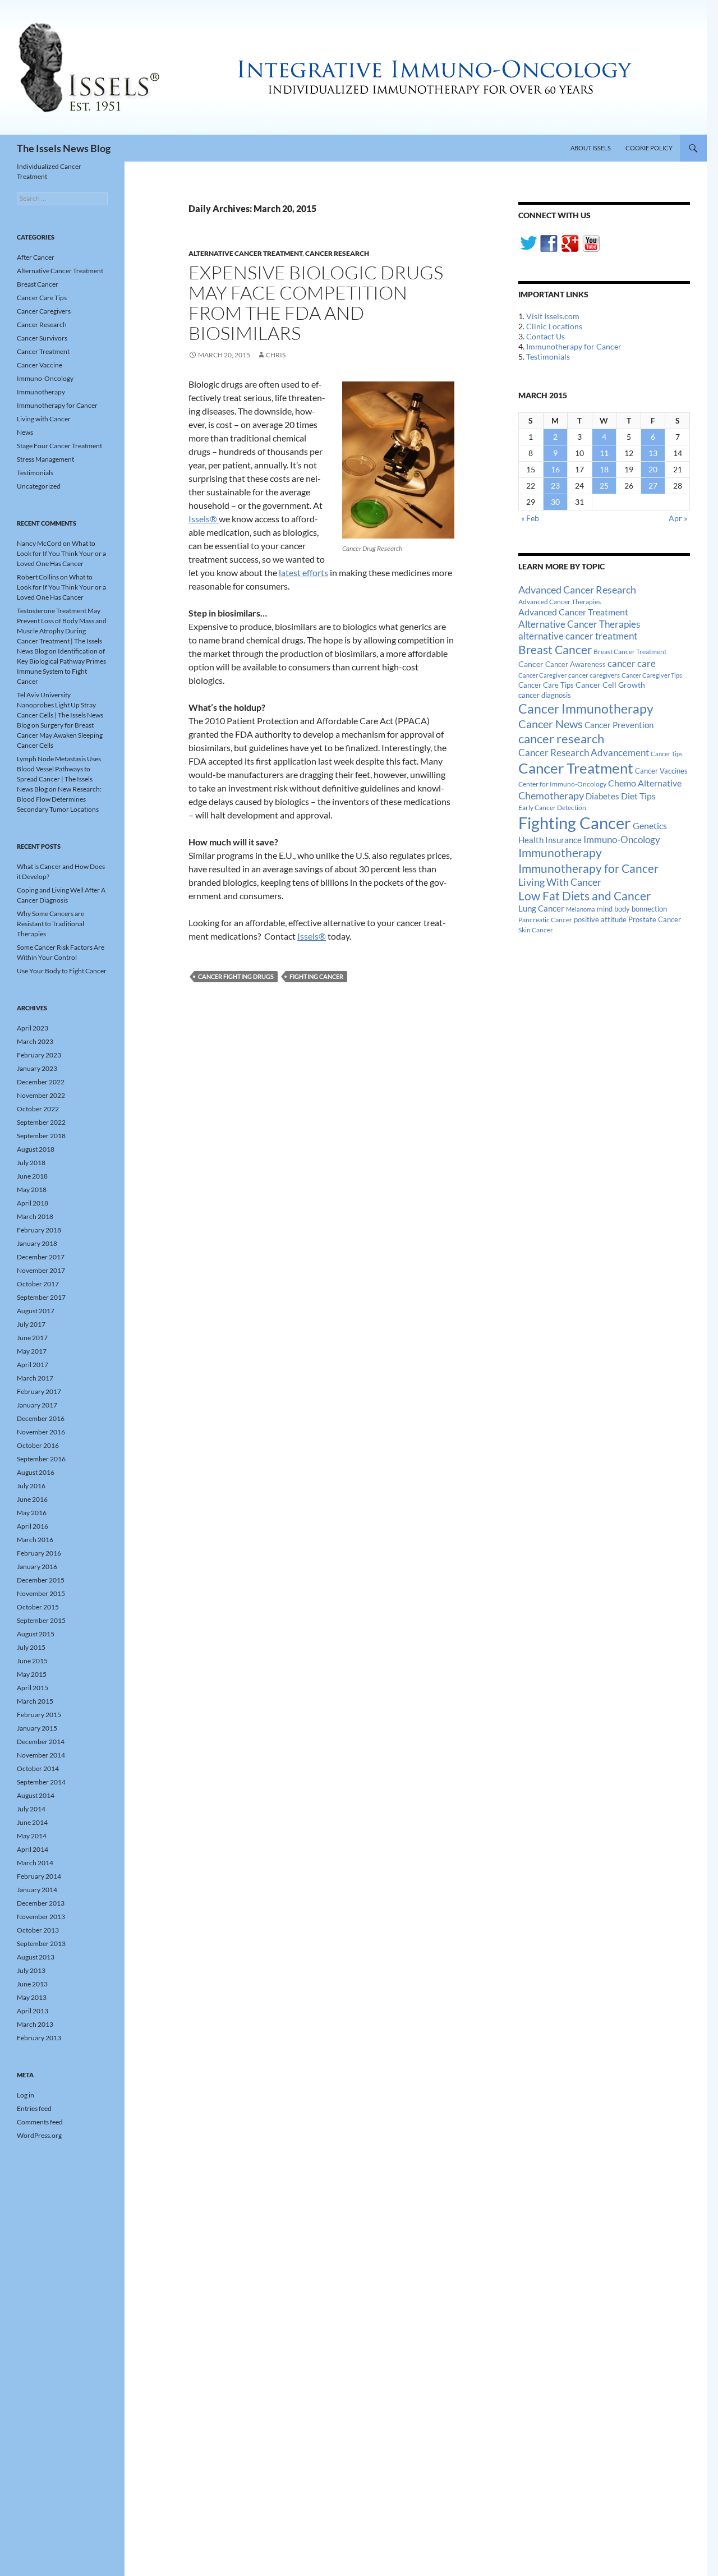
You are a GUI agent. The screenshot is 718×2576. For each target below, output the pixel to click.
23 (555, 486)
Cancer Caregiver (542, 675)
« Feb (530, 518)
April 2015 (33, 1688)
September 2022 (41, 1122)
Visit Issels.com (553, 316)
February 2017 (39, 1392)
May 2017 (32, 1351)
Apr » (678, 518)
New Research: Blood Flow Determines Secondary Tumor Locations (59, 799)
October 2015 (38, 1607)
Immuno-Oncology (622, 840)
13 (653, 453)
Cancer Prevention (619, 725)
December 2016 (41, 1418)
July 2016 (31, 1486)
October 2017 (38, 1284)
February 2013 (39, 2038)
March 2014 (35, 1863)
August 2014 (36, 1795)
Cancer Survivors (42, 338)
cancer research (561, 739)
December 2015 (41, 1580)
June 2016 (32, 1499)
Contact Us (546, 336)
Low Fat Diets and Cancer (584, 896)
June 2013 (32, 1984)
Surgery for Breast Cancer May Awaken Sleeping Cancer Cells (60, 735)
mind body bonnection (632, 909)
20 (653, 469)
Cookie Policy (649, 148)
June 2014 (32, 1822)
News (25, 432)
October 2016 (38, 1445)
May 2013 (32, 1997)
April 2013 (33, 2011)
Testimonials (548, 357)
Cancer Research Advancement (584, 753)
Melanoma (581, 909)
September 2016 (41, 1459)
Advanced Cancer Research (577, 590)
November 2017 (41, 1270)
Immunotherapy (560, 853)
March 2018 (35, 1216)
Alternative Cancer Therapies (579, 624)
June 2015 (32, 1661)
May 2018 (32, 1190)
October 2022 (38, 1109)
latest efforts (303, 572)
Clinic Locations (554, 326)
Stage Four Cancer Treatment (59, 446)
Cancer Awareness (576, 664)
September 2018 (41, 1136)
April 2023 (33, 1028)
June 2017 (32, 1338)
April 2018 (33, 1203)
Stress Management (45, 459)
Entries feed (34, 2108)
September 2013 (41, 1944)
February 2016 (39, 1553)
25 (604, 486)
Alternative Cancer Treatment (245, 253)
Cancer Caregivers (44, 311)
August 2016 (36, 1472)
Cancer (531, 664)
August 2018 (36, 1149)
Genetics (650, 825)
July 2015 (31, 1647)
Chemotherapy (551, 795)
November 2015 (41, 1593)
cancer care (632, 664)
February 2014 (39, 1876)
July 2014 (31, 1809)
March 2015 (35, 1701)
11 (604, 453)
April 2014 (33, 1849)
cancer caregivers (594, 675)
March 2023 (35, 1041)
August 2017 (36, 1311)
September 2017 (41, 1297)
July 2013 (31, 1970)
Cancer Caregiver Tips (652, 675)
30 (555, 502)
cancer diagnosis (545, 695)
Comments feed (40, 2122)
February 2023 (39, 1055)
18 (604, 469)
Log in (26, 2095)
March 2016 (35, 1540)
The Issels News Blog (64, 148)
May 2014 (32, 1836)
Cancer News (551, 724)
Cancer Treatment (576, 768)
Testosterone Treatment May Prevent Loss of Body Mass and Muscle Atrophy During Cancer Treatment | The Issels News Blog (62, 631)
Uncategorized (39, 486)
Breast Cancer (555, 650)
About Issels (591, 148)
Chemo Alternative (645, 783)
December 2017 (41, 1257)
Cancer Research (337, 253)
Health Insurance (550, 840)
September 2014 (41, 1782)
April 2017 (33, 1365)
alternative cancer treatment (578, 636)
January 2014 (37, 1890)
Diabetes (602, 796)
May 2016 (32, 1513)
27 (653, 486)
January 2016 (37, 1567)
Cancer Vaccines (661, 771)
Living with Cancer (44, 419)
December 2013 (41, 1903)
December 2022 (41, 1082)
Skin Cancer (536, 930)
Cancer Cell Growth (610, 685)
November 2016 (41, 1432)
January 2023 (37, 1068)
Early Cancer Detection (552, 808)
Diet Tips (638, 796)
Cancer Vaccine (40, 365)
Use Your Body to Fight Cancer (62, 971)
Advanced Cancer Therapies (560, 602)
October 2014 (38, 1768)
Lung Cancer (541, 909)
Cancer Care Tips (546, 685)
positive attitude (600, 920)
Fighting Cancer (316, 976)
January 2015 (37, 1728)
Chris (276, 355)
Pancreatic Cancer (545, 920)
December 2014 (41, 1742)
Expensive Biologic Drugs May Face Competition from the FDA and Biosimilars (316, 303)
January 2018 (37, 1243)
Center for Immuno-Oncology (562, 784)
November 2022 (41, 1095)
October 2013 (38, 1930)
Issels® (204, 519)
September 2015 (41, 1620)
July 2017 (31, 1324)
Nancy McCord (39, 543)
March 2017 (35, 1378)
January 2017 (37, 1405)
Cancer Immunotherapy (586, 709)
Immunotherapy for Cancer (574, 346)
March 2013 (35, 2024)
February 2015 (39, 1715)
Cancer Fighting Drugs (236, 976)
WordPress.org (39, 2135)
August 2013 (36, 1957)
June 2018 (32, 1176)
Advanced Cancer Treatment (573, 612)
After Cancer (36, 257)
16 (555, 469)
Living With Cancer (560, 882)
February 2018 (39, 1230)
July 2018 (31, 1163)
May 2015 (32, 1674)
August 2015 (36, 1634)
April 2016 (33, 1526)
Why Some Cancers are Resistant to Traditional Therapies (50, 924)
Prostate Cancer (655, 919)
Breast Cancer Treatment (630, 652)
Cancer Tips (667, 754)
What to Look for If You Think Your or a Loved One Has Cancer (61, 553)
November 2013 (41, 1917)
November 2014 (41, 1755)
